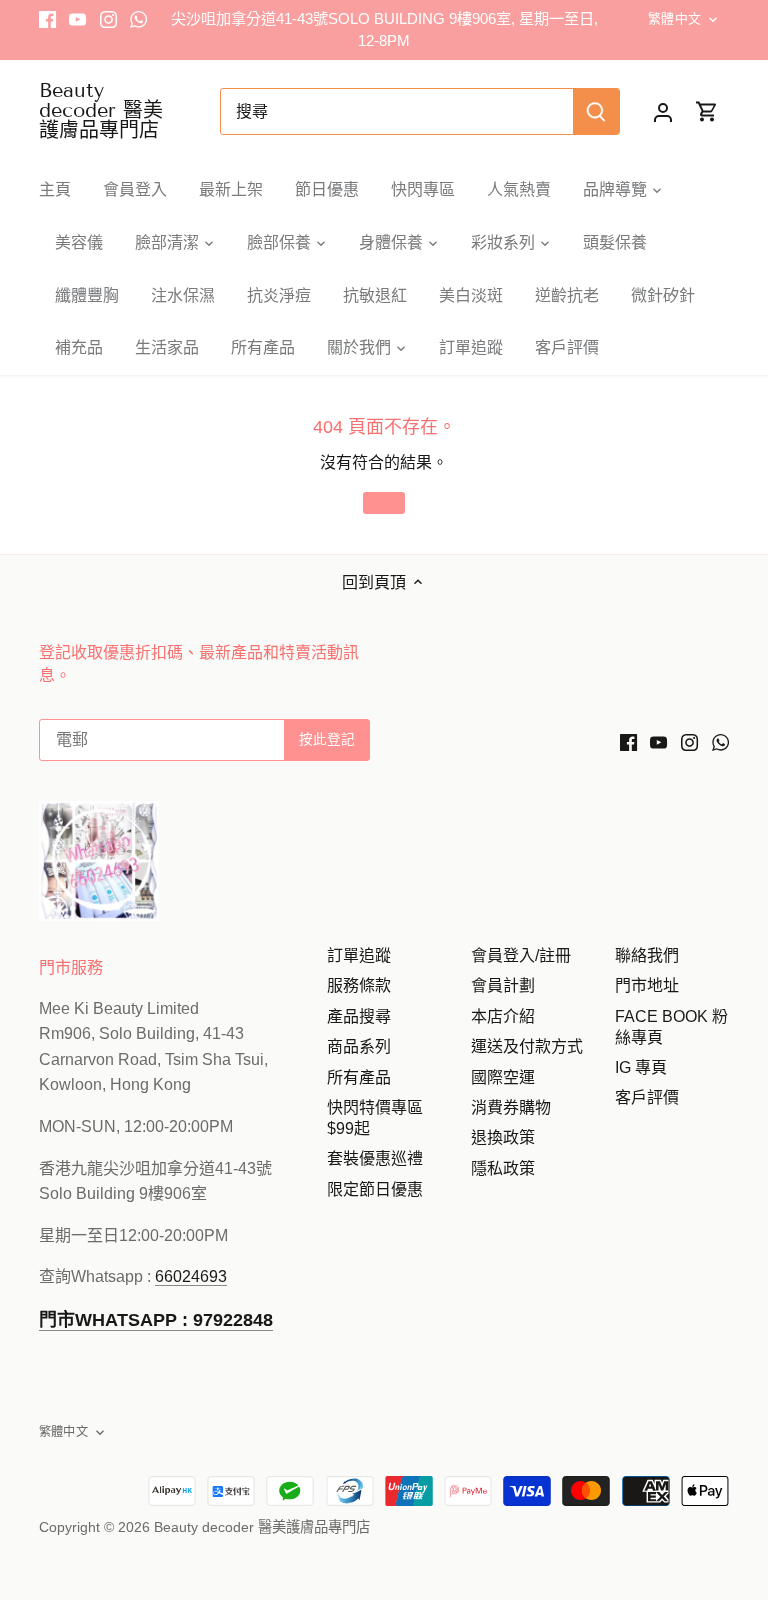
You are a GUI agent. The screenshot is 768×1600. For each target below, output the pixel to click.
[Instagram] (108, 19)
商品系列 (359, 1046)
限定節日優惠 (375, 1189)
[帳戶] (663, 111)
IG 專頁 (641, 1067)
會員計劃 (503, 985)
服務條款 (359, 985)
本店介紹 (503, 1016)
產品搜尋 (359, 1016)
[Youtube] (77, 19)
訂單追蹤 (359, 955)
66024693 (191, 1276)
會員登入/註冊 (521, 955)
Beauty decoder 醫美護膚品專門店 (101, 110)
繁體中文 (674, 18)
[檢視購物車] (707, 111)
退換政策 (503, 1137)
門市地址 (647, 985)
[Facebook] (47, 19)
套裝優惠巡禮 (375, 1158)
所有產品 (359, 1077)
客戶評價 (647, 1097)
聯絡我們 (647, 955)
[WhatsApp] (138, 19)
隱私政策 (503, 1168)
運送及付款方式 (527, 1046)
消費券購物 (511, 1107)
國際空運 (503, 1077)
